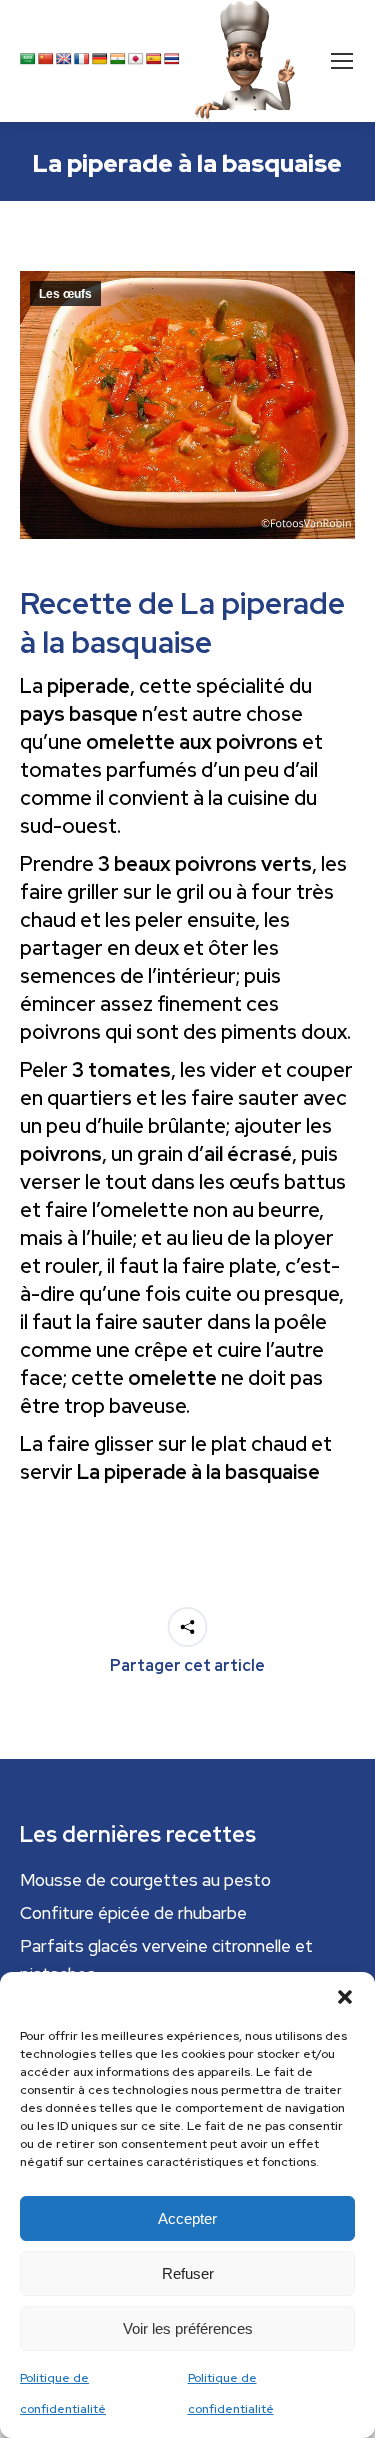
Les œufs (65, 294)
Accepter (187, 2218)
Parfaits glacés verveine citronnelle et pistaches (166, 1960)
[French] (82, 59)
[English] (64, 59)
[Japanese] (136, 59)
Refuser (188, 2273)
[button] (345, 1997)
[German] (100, 59)
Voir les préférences (188, 2328)
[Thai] (172, 59)
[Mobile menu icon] (342, 61)
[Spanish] (154, 59)
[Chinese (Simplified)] (46, 59)
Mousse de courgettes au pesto (145, 1880)
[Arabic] (28, 59)
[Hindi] (118, 59)
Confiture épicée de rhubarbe (133, 1913)
